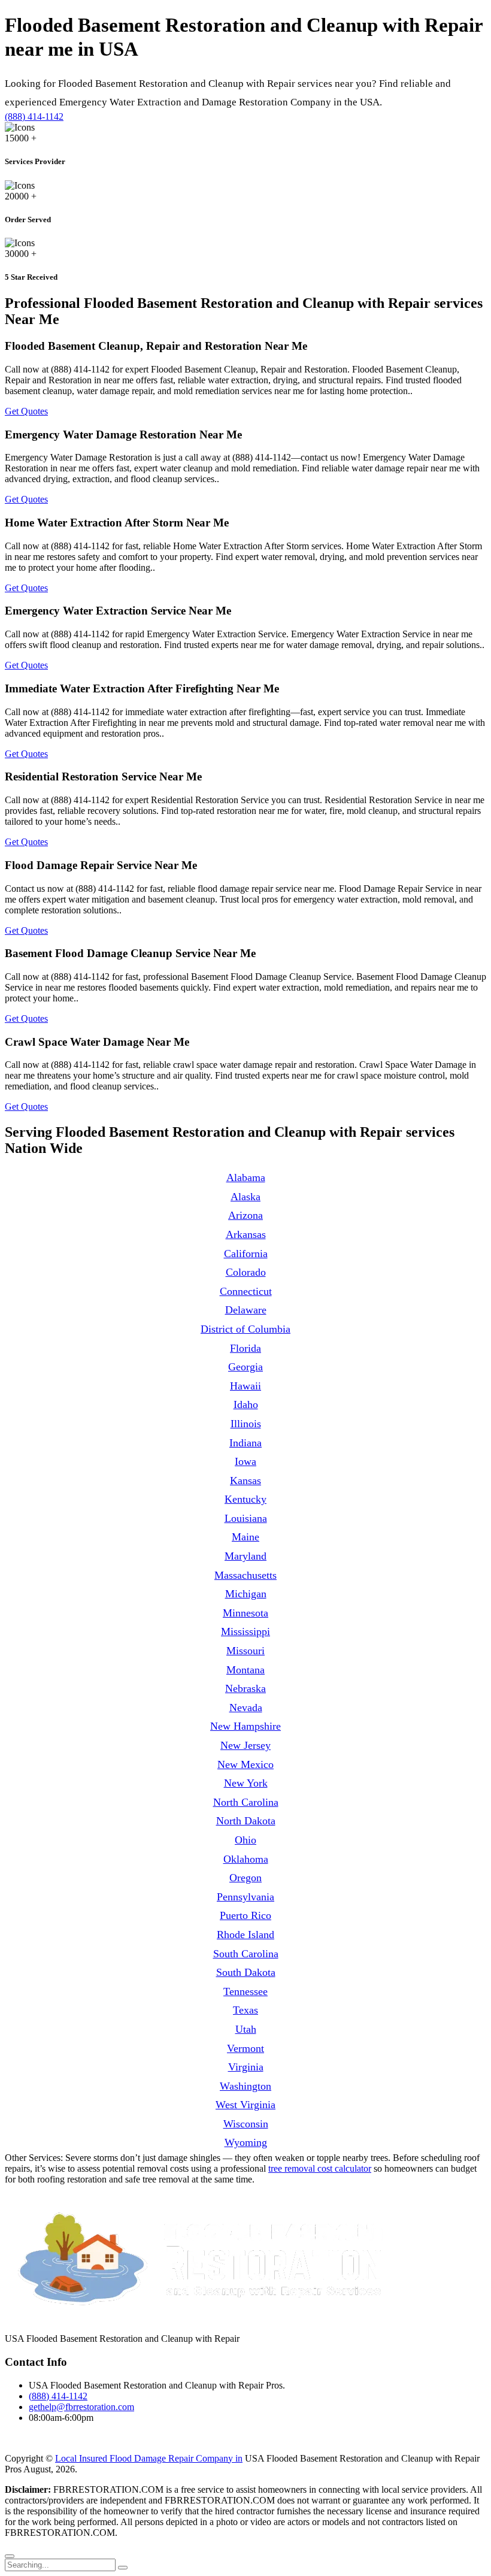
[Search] (123, 2568)
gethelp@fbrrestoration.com (81, 2407)
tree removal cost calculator (320, 2168)
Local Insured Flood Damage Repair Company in (149, 2458)
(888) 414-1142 (34, 116)
